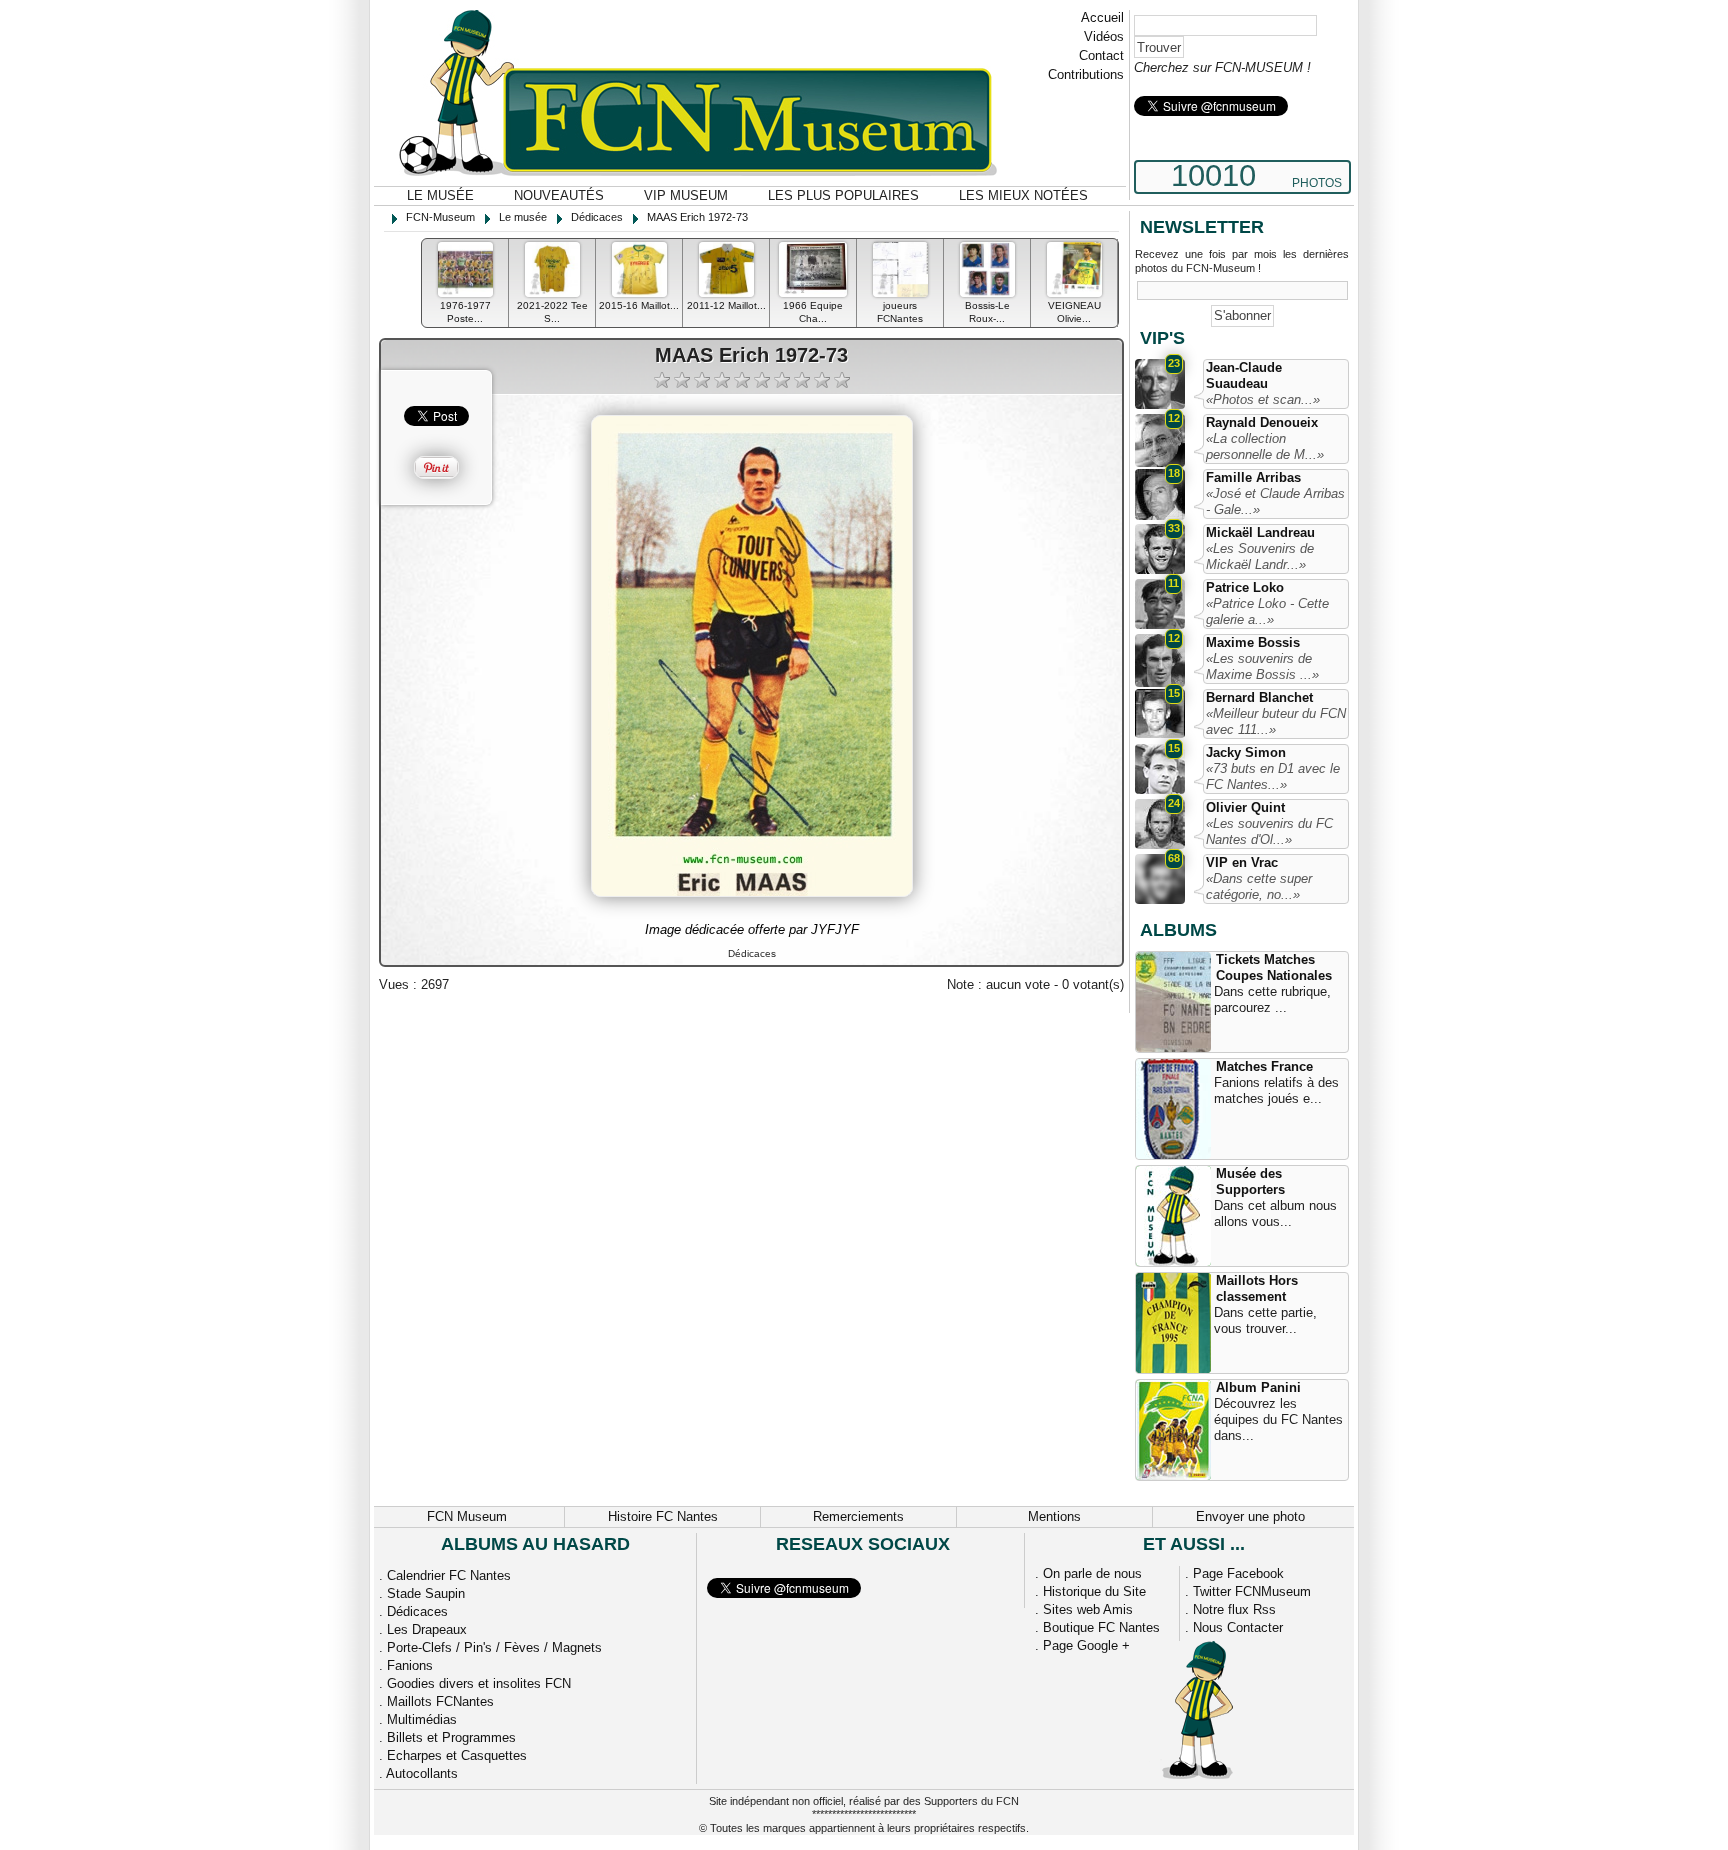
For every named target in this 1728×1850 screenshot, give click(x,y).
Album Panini (1258, 1387)
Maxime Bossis (1253, 642)
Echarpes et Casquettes (457, 1755)
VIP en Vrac (1242, 862)
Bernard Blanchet (1259, 697)
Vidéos (1104, 36)
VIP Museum (686, 195)
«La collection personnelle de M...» (1265, 446)
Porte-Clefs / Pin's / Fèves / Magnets (494, 1647)
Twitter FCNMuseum (1252, 1591)
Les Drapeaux (427, 1629)
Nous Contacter (1238, 1627)
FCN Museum (467, 1516)
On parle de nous (1092, 1573)
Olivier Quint (1245, 807)
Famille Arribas (1253, 477)
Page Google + (1086, 1645)
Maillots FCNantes (440, 1701)
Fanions (410, 1665)
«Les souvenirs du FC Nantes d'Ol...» (1269, 831)
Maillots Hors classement (1257, 1288)
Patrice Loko (1245, 587)
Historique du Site (1094, 1591)
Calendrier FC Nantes (449, 1575)
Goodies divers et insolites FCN (479, 1683)
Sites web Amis (1088, 1609)
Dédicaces (417, 1611)
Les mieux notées (1023, 195)
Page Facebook (1238, 1573)
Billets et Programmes (451, 1737)
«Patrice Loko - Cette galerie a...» (1267, 611)
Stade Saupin (426, 1593)
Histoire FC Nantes (663, 1516)
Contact (1101, 55)
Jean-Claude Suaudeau (1244, 375)
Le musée (440, 195)
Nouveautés (559, 195)
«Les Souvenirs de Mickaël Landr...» (1260, 556)
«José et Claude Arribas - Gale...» (1275, 501)
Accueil (1102, 17)
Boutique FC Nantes (1101, 1627)
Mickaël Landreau (1260, 532)
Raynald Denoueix (1262, 422)
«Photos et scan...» (1263, 399)
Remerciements (858, 1516)
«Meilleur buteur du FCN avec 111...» (1276, 721)
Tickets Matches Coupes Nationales (1274, 967)
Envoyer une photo (1250, 1516)
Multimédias (422, 1719)
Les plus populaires (843, 195)
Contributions (1086, 74)
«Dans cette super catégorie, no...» (1259, 886)
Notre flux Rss (1234, 1609)
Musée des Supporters (1250, 1181)
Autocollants (422, 1773)
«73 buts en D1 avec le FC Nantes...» (1273, 776)
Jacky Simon (1246, 752)
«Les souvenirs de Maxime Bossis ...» (1262, 666)
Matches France (1264, 1066)
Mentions (1054, 1516)
